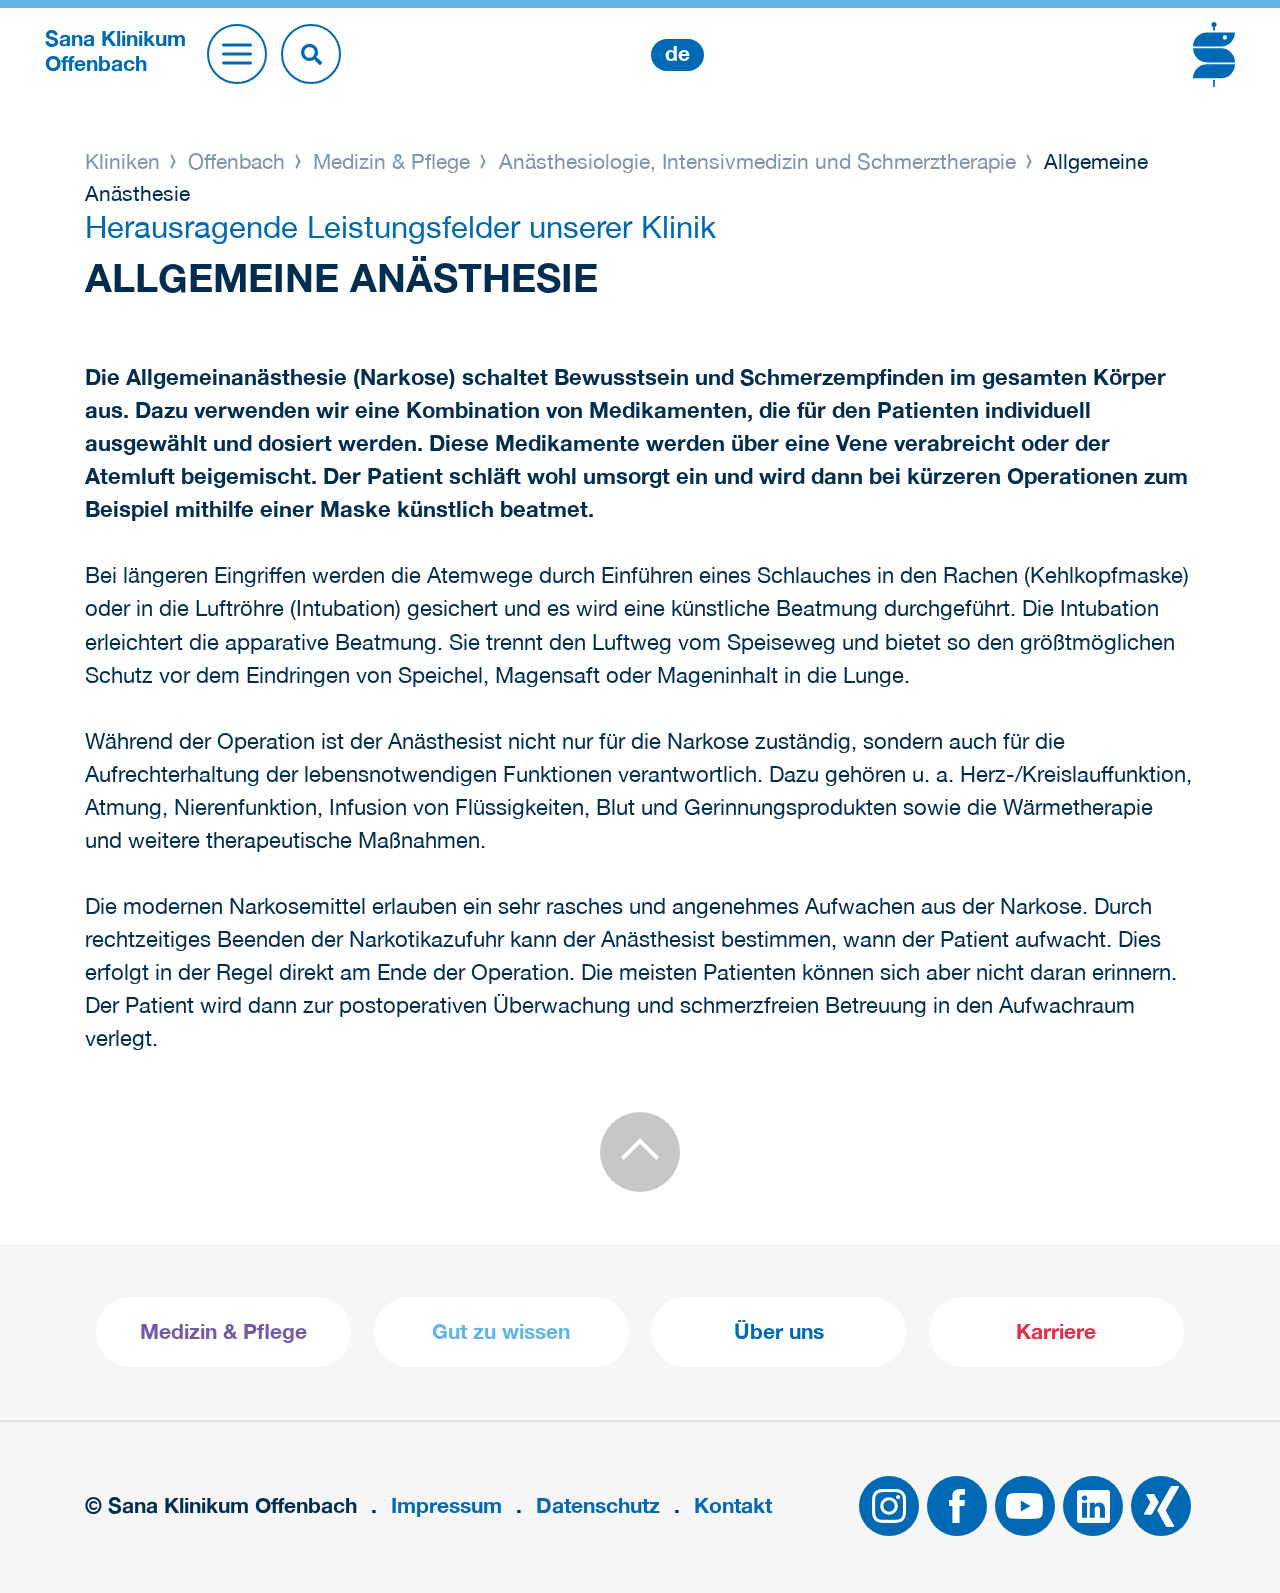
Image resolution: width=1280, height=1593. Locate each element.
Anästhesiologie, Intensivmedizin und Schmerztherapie (757, 161)
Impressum (446, 1505)
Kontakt (733, 1505)
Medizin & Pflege (391, 161)
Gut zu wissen (501, 1331)
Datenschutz (598, 1505)
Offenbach (236, 161)
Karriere (1056, 1331)
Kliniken (125, 161)
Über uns (779, 1331)
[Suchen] (311, 54)
